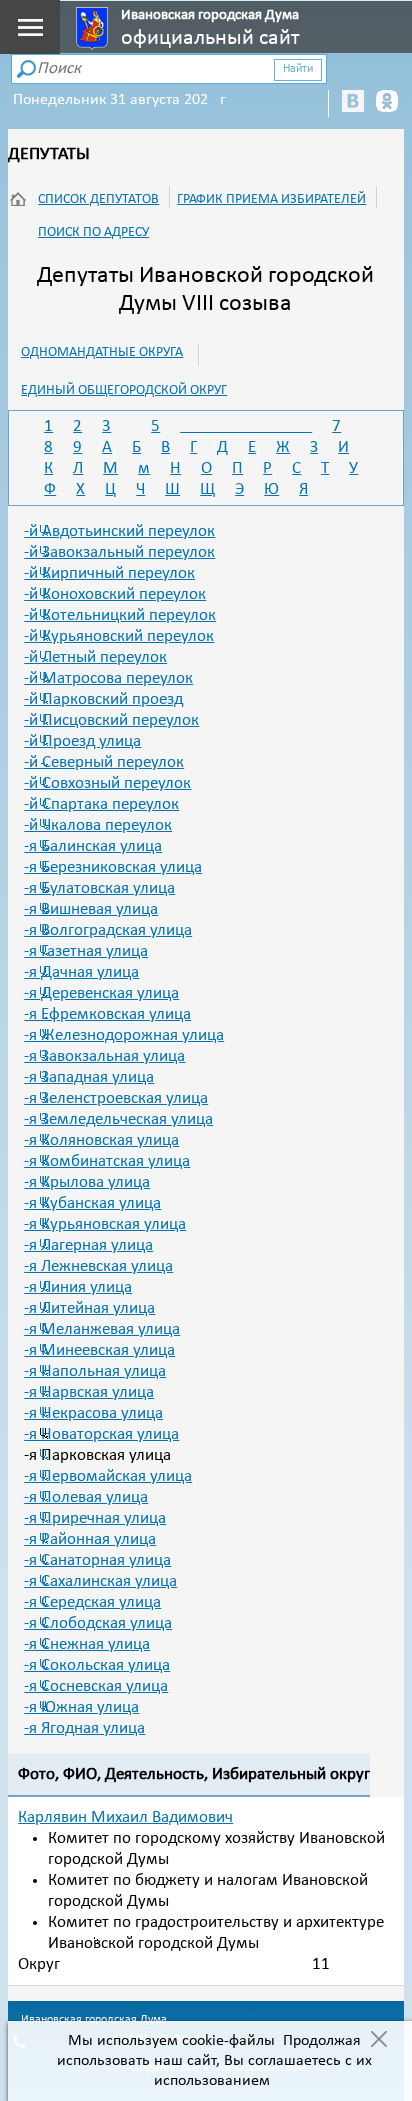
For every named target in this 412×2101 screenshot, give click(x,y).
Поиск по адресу (93, 232)
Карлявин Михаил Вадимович (125, 1817)
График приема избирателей (271, 199)
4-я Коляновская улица (101, 1140)
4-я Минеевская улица (99, 1350)
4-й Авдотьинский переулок (119, 531)
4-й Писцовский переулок (111, 720)
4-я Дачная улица (81, 972)
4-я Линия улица (78, 1287)
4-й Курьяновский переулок (119, 636)
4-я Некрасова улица (93, 1413)
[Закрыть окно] (378, 2041)
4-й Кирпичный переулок (109, 573)
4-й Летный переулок (95, 657)
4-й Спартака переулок (101, 804)
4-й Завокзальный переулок (119, 552)
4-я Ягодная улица (84, 1728)
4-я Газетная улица (86, 951)
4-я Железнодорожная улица (124, 1035)
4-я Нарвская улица (89, 1392)
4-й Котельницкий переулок (120, 615)
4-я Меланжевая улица (102, 1329)
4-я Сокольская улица (97, 1665)
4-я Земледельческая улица (118, 1119)
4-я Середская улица (92, 1602)
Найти (298, 69)
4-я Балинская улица (93, 846)
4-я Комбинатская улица (107, 1161)
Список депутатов (98, 199)
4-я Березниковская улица (113, 867)
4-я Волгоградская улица (108, 930)
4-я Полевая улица (86, 1497)
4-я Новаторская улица (101, 1434)
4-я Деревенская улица (101, 993)
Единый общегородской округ (124, 390)
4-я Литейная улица (89, 1308)
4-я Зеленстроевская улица (116, 1098)
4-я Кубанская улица (92, 1203)
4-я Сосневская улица (96, 1686)
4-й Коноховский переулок (115, 594)
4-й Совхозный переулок (107, 783)
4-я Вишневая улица (91, 909)
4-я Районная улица (90, 1539)
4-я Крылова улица (87, 1182)
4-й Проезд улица (82, 741)
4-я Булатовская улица (99, 888)
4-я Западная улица (89, 1077)
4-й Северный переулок (104, 762)
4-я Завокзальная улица (104, 1056)
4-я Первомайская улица (108, 1476)
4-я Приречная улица (95, 1518)
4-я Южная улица (81, 1707)
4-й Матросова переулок (108, 678)
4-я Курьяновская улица (105, 1224)
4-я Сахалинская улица (100, 1581)
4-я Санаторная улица (97, 1560)
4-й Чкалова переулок (98, 825)
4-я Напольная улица (95, 1371)
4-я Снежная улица (87, 1644)
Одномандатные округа (102, 352)
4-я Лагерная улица (88, 1245)
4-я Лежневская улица (98, 1266)
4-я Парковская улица (97, 1455)
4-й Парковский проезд (103, 699)
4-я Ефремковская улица (107, 1014)
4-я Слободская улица (98, 1623)
